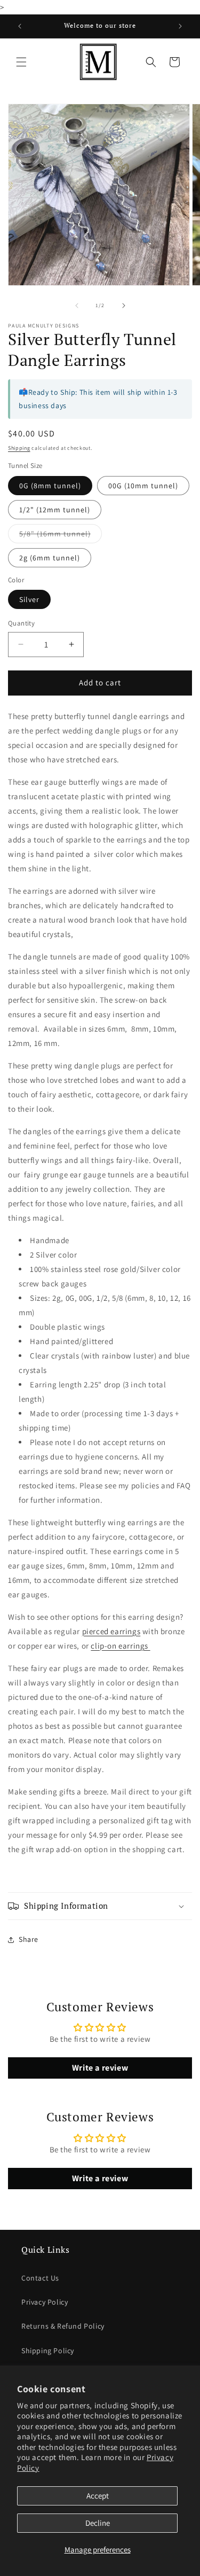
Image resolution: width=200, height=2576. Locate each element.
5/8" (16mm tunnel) (61, 536)
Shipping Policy (48, 2351)
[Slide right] (124, 306)
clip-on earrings (120, 1646)
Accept (98, 2496)
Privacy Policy (45, 2302)
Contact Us (40, 2278)
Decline (98, 2523)
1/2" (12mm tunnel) (55, 510)
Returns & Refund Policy (63, 2326)
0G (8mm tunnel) (50, 486)
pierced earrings (111, 1631)
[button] (21, 62)
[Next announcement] (180, 26)
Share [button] (29, 1939)
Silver (29, 599)
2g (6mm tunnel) (50, 558)
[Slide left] (77, 306)
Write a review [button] (100, 2068)
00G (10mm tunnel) (143, 486)
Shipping (19, 448)
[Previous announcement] (20, 26)
